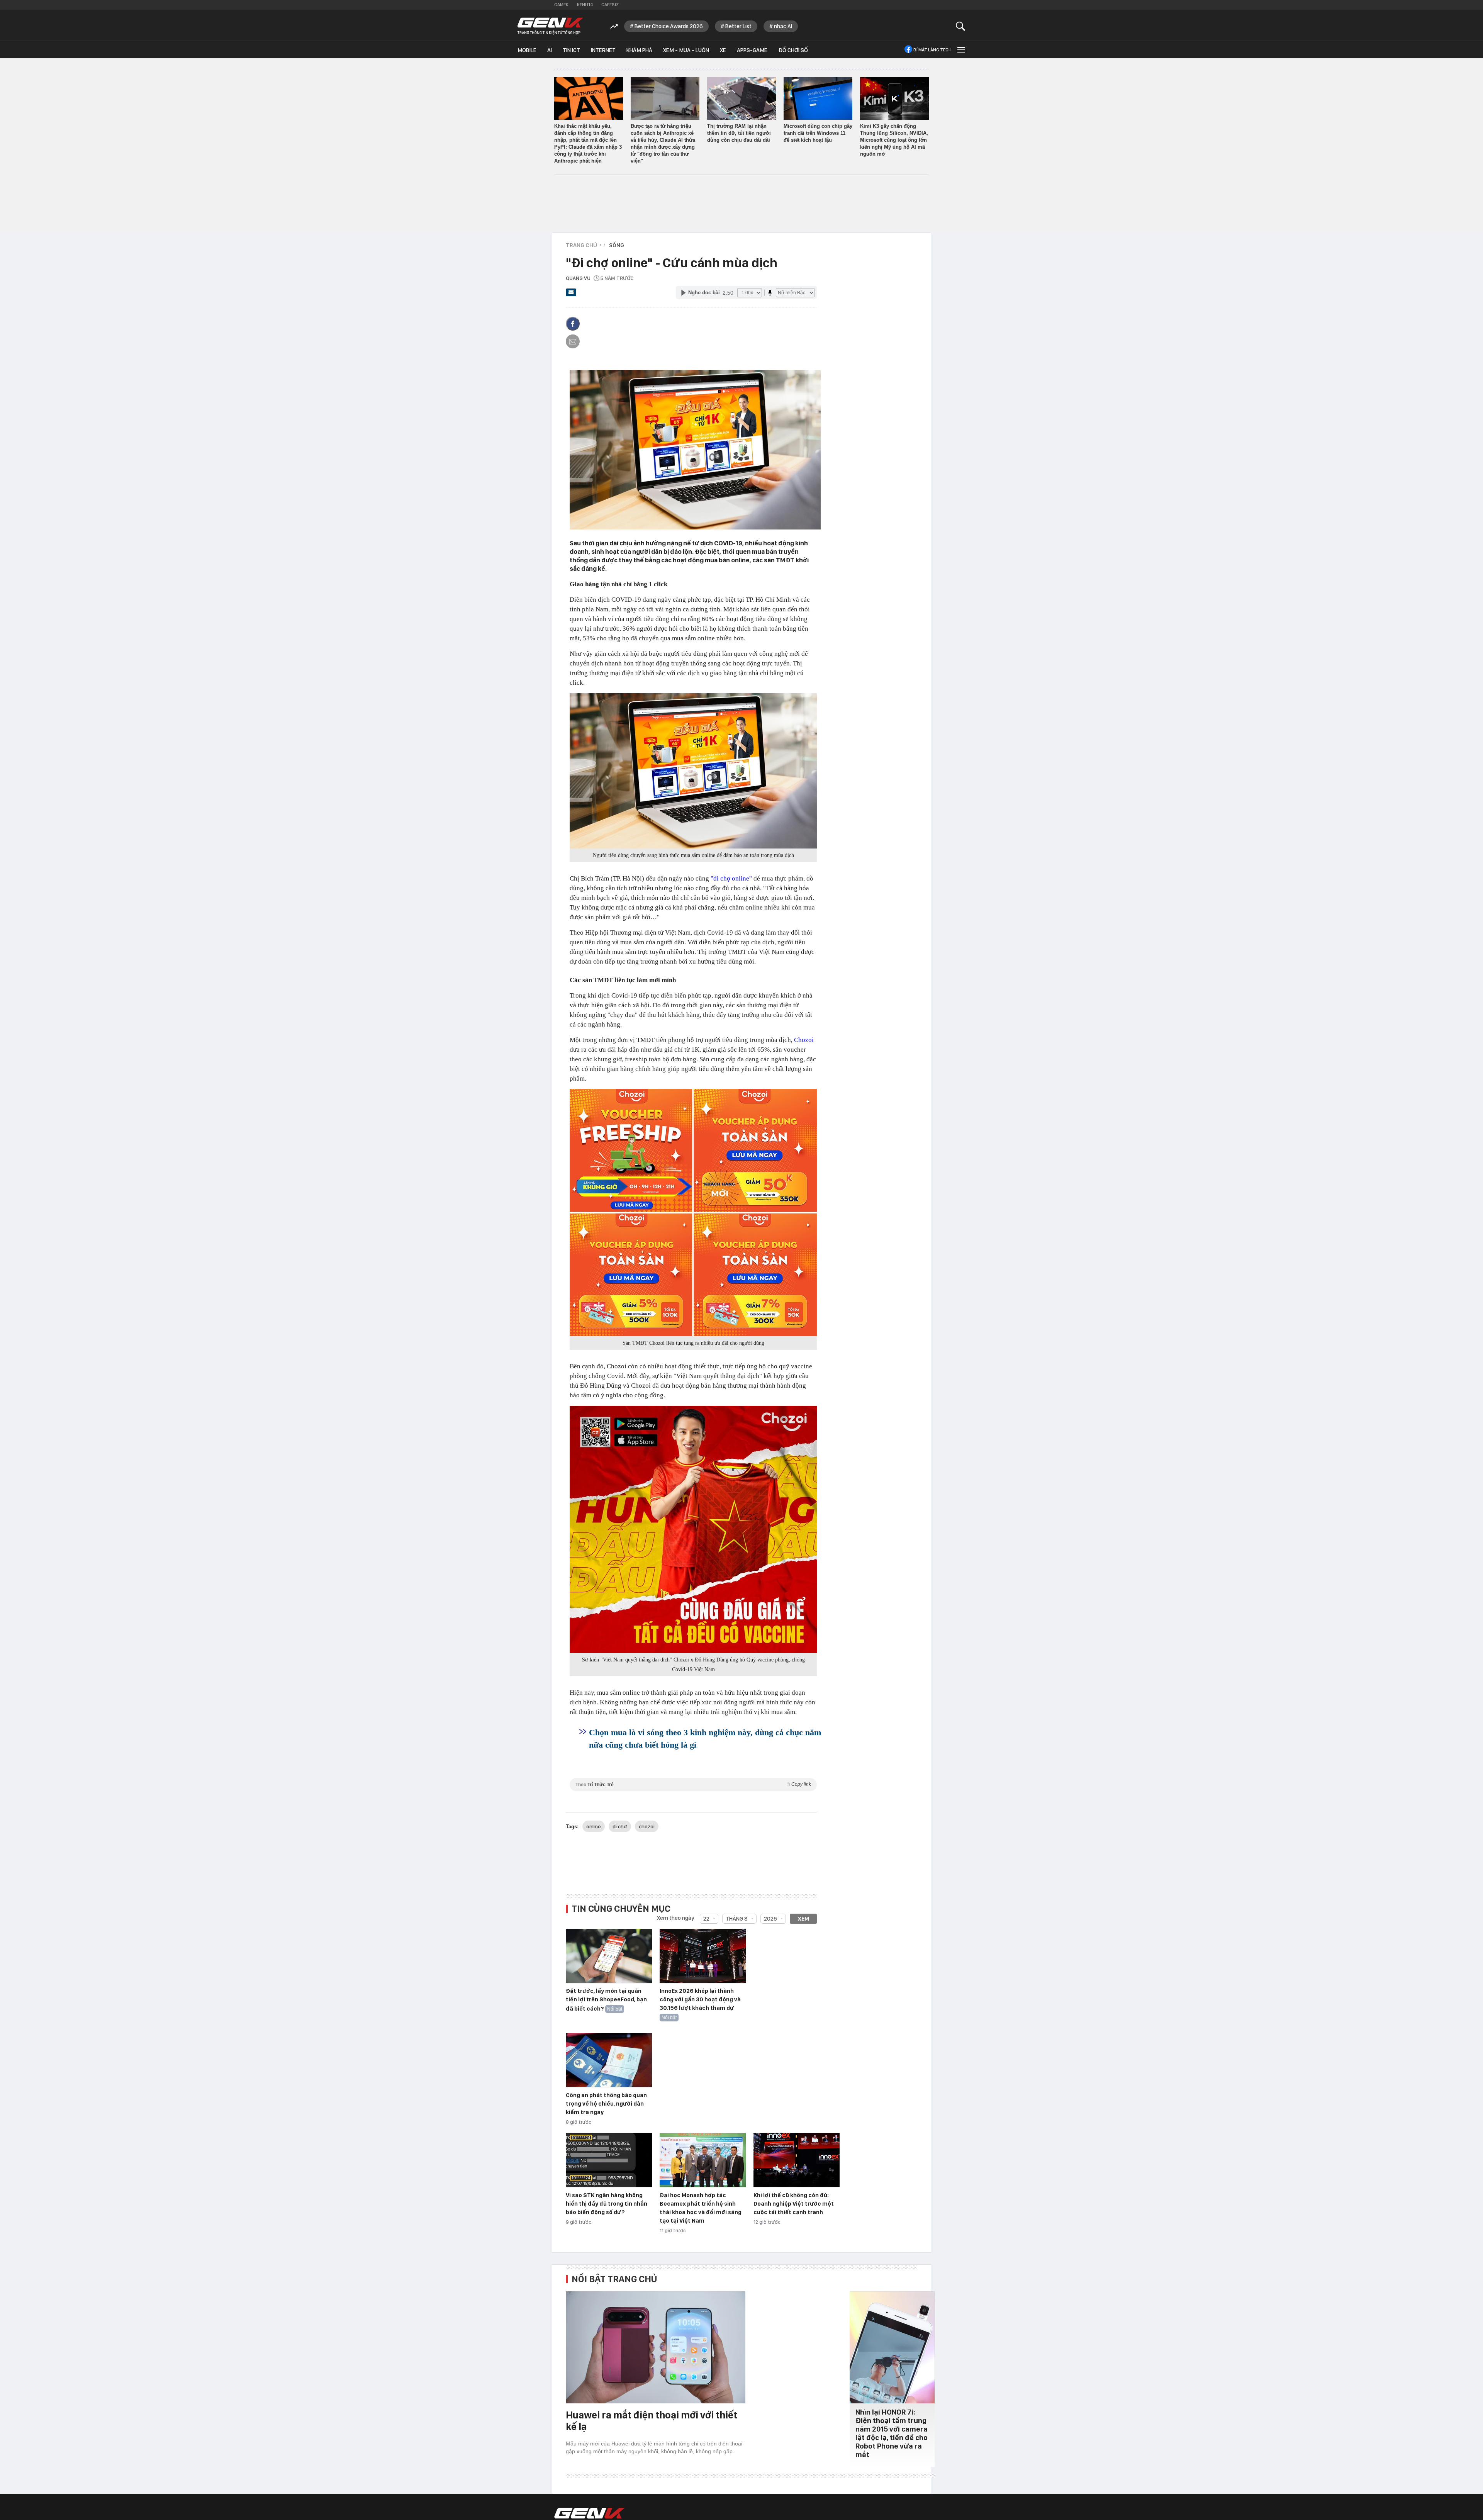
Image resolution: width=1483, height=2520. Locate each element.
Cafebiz (610, 5)
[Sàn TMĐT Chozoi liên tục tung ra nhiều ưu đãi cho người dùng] (693, 1213)
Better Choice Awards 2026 (669, 26)
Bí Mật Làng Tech (932, 50)
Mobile (527, 50)
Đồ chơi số (793, 50)
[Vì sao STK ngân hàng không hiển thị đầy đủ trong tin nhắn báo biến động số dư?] (609, 2160)
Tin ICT (571, 50)
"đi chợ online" (731, 878)
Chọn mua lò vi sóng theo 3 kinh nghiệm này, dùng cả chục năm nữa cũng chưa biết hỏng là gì (705, 1739)
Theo (693, 1784)
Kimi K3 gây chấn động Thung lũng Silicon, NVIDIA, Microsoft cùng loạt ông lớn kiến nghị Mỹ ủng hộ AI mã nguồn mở (894, 140)
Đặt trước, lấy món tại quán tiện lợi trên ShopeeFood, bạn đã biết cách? (606, 2000)
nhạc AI (783, 26)
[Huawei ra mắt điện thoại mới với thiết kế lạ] (656, 2347)
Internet (603, 50)
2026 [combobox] (770, 1919)
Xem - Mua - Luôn (686, 50)
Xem (803, 1919)
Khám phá (639, 50)
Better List (738, 26)
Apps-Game (752, 50)
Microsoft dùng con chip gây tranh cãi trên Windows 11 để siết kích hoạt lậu (818, 133)
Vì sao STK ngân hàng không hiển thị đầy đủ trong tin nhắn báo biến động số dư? (607, 2204)
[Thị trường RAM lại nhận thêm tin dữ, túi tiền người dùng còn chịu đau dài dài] (741, 98)
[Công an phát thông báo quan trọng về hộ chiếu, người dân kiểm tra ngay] (609, 2060)
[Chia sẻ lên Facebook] (573, 324)
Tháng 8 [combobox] (737, 1919)
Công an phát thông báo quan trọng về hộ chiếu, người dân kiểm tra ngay (606, 2104)
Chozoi (804, 1040)
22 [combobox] (706, 1919)
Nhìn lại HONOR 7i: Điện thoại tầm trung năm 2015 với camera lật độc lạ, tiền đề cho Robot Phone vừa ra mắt (892, 2433)
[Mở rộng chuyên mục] (960, 50)
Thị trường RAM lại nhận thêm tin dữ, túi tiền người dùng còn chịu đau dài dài (739, 133)
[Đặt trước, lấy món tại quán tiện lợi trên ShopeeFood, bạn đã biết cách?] (609, 1956)
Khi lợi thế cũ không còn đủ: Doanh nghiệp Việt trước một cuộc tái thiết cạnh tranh (794, 2204)
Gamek (561, 5)
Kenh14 (585, 5)
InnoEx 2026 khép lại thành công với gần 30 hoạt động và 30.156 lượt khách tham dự (700, 1999)
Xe (723, 50)
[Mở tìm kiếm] (961, 26)
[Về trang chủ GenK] (550, 26)
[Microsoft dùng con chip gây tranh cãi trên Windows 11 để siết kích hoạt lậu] (818, 98)
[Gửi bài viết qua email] (571, 295)
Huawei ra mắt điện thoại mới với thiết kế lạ (652, 2421)
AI (550, 50)
